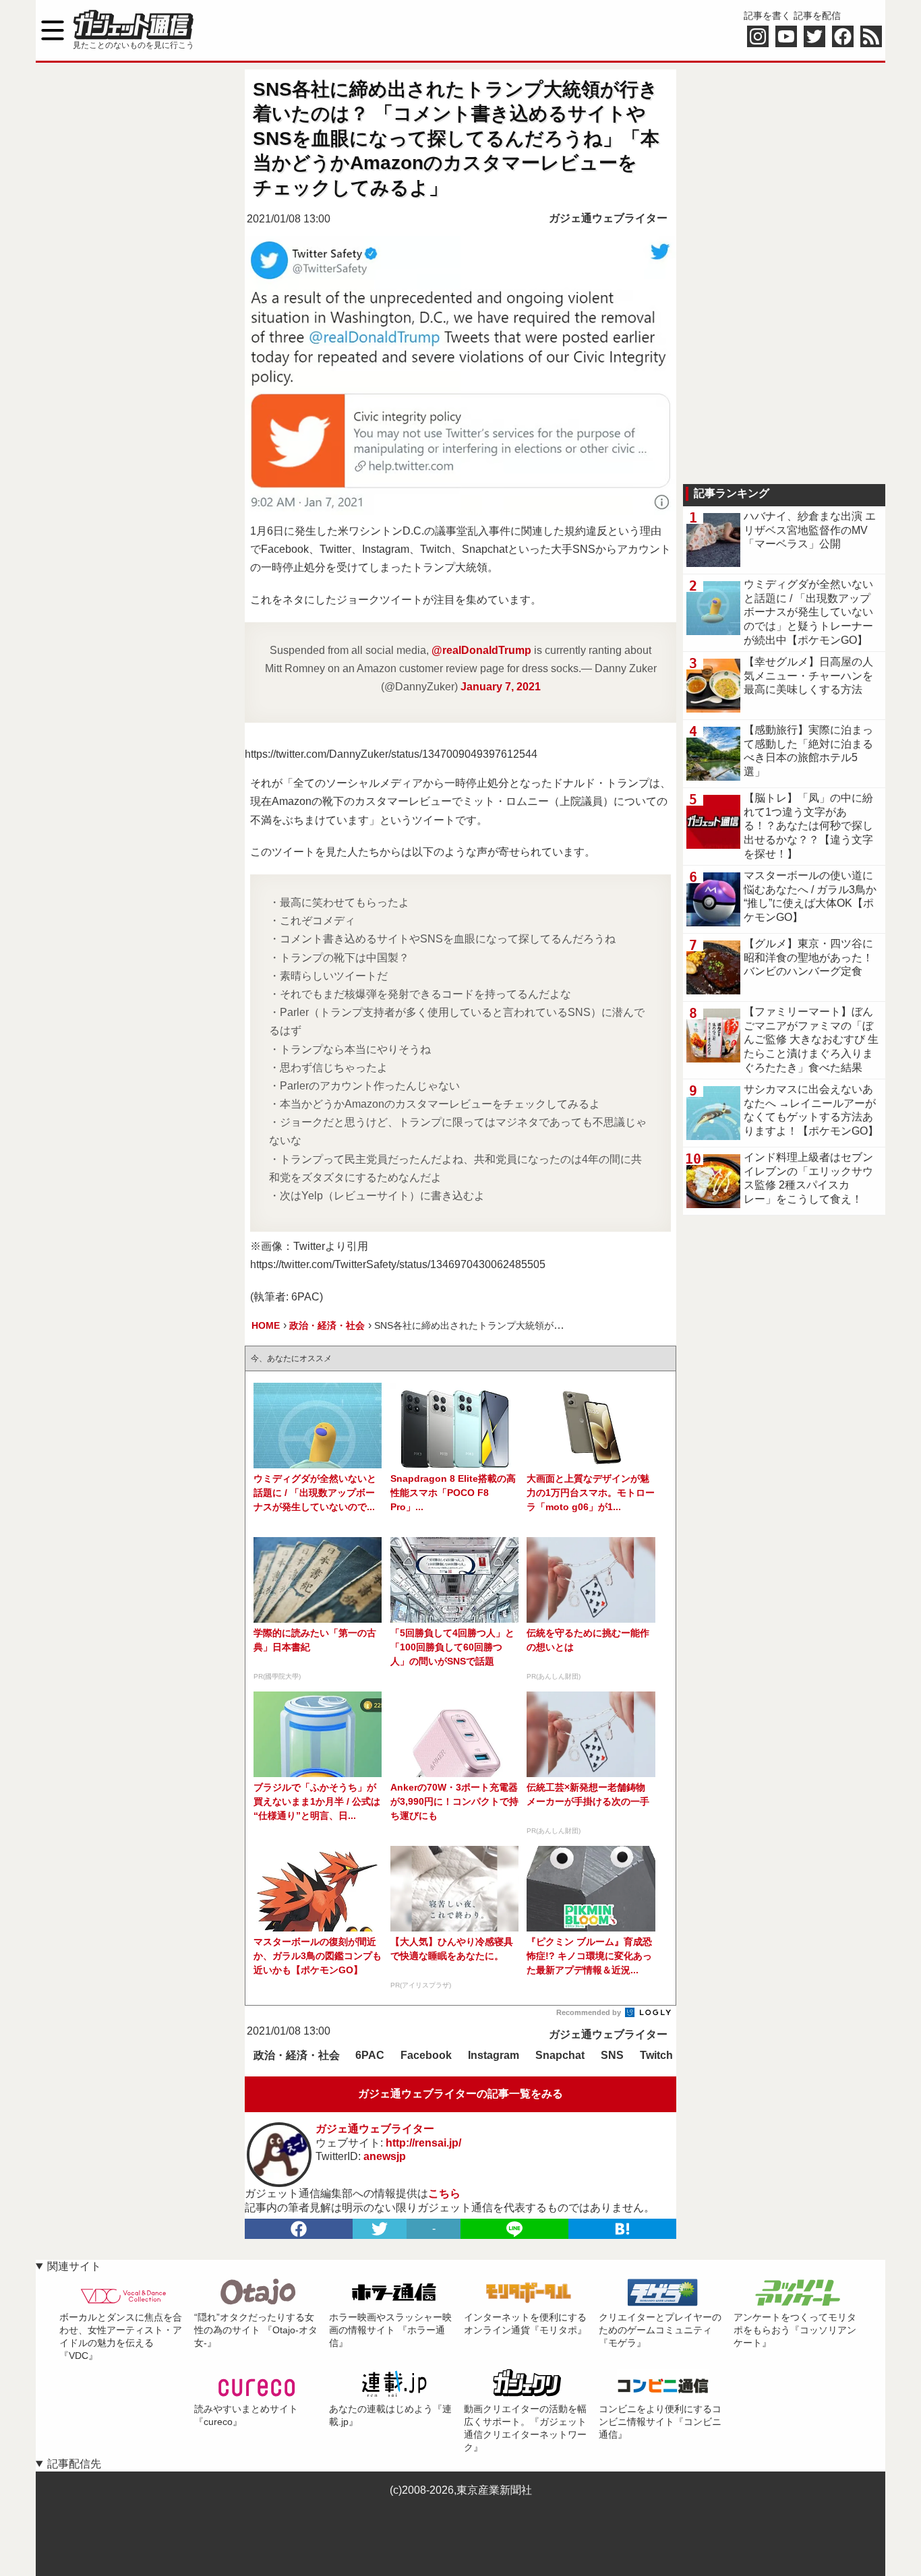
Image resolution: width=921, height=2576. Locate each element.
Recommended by (590, 2012)
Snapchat (560, 2055)
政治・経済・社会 (297, 2055)
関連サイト (74, 2266)
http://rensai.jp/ (423, 2143)
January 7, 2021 (501, 687)
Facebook (426, 2055)
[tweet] (380, 2229)
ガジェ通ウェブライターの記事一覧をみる (460, 2094)
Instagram (494, 2055)
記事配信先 (74, 2464)
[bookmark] (622, 2229)
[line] (514, 2229)
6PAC (370, 2055)
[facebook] (299, 2229)
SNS (612, 2055)
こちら (444, 2193)
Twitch (656, 2055)
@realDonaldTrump (481, 650)
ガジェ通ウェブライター (608, 218)
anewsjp (385, 2156)
